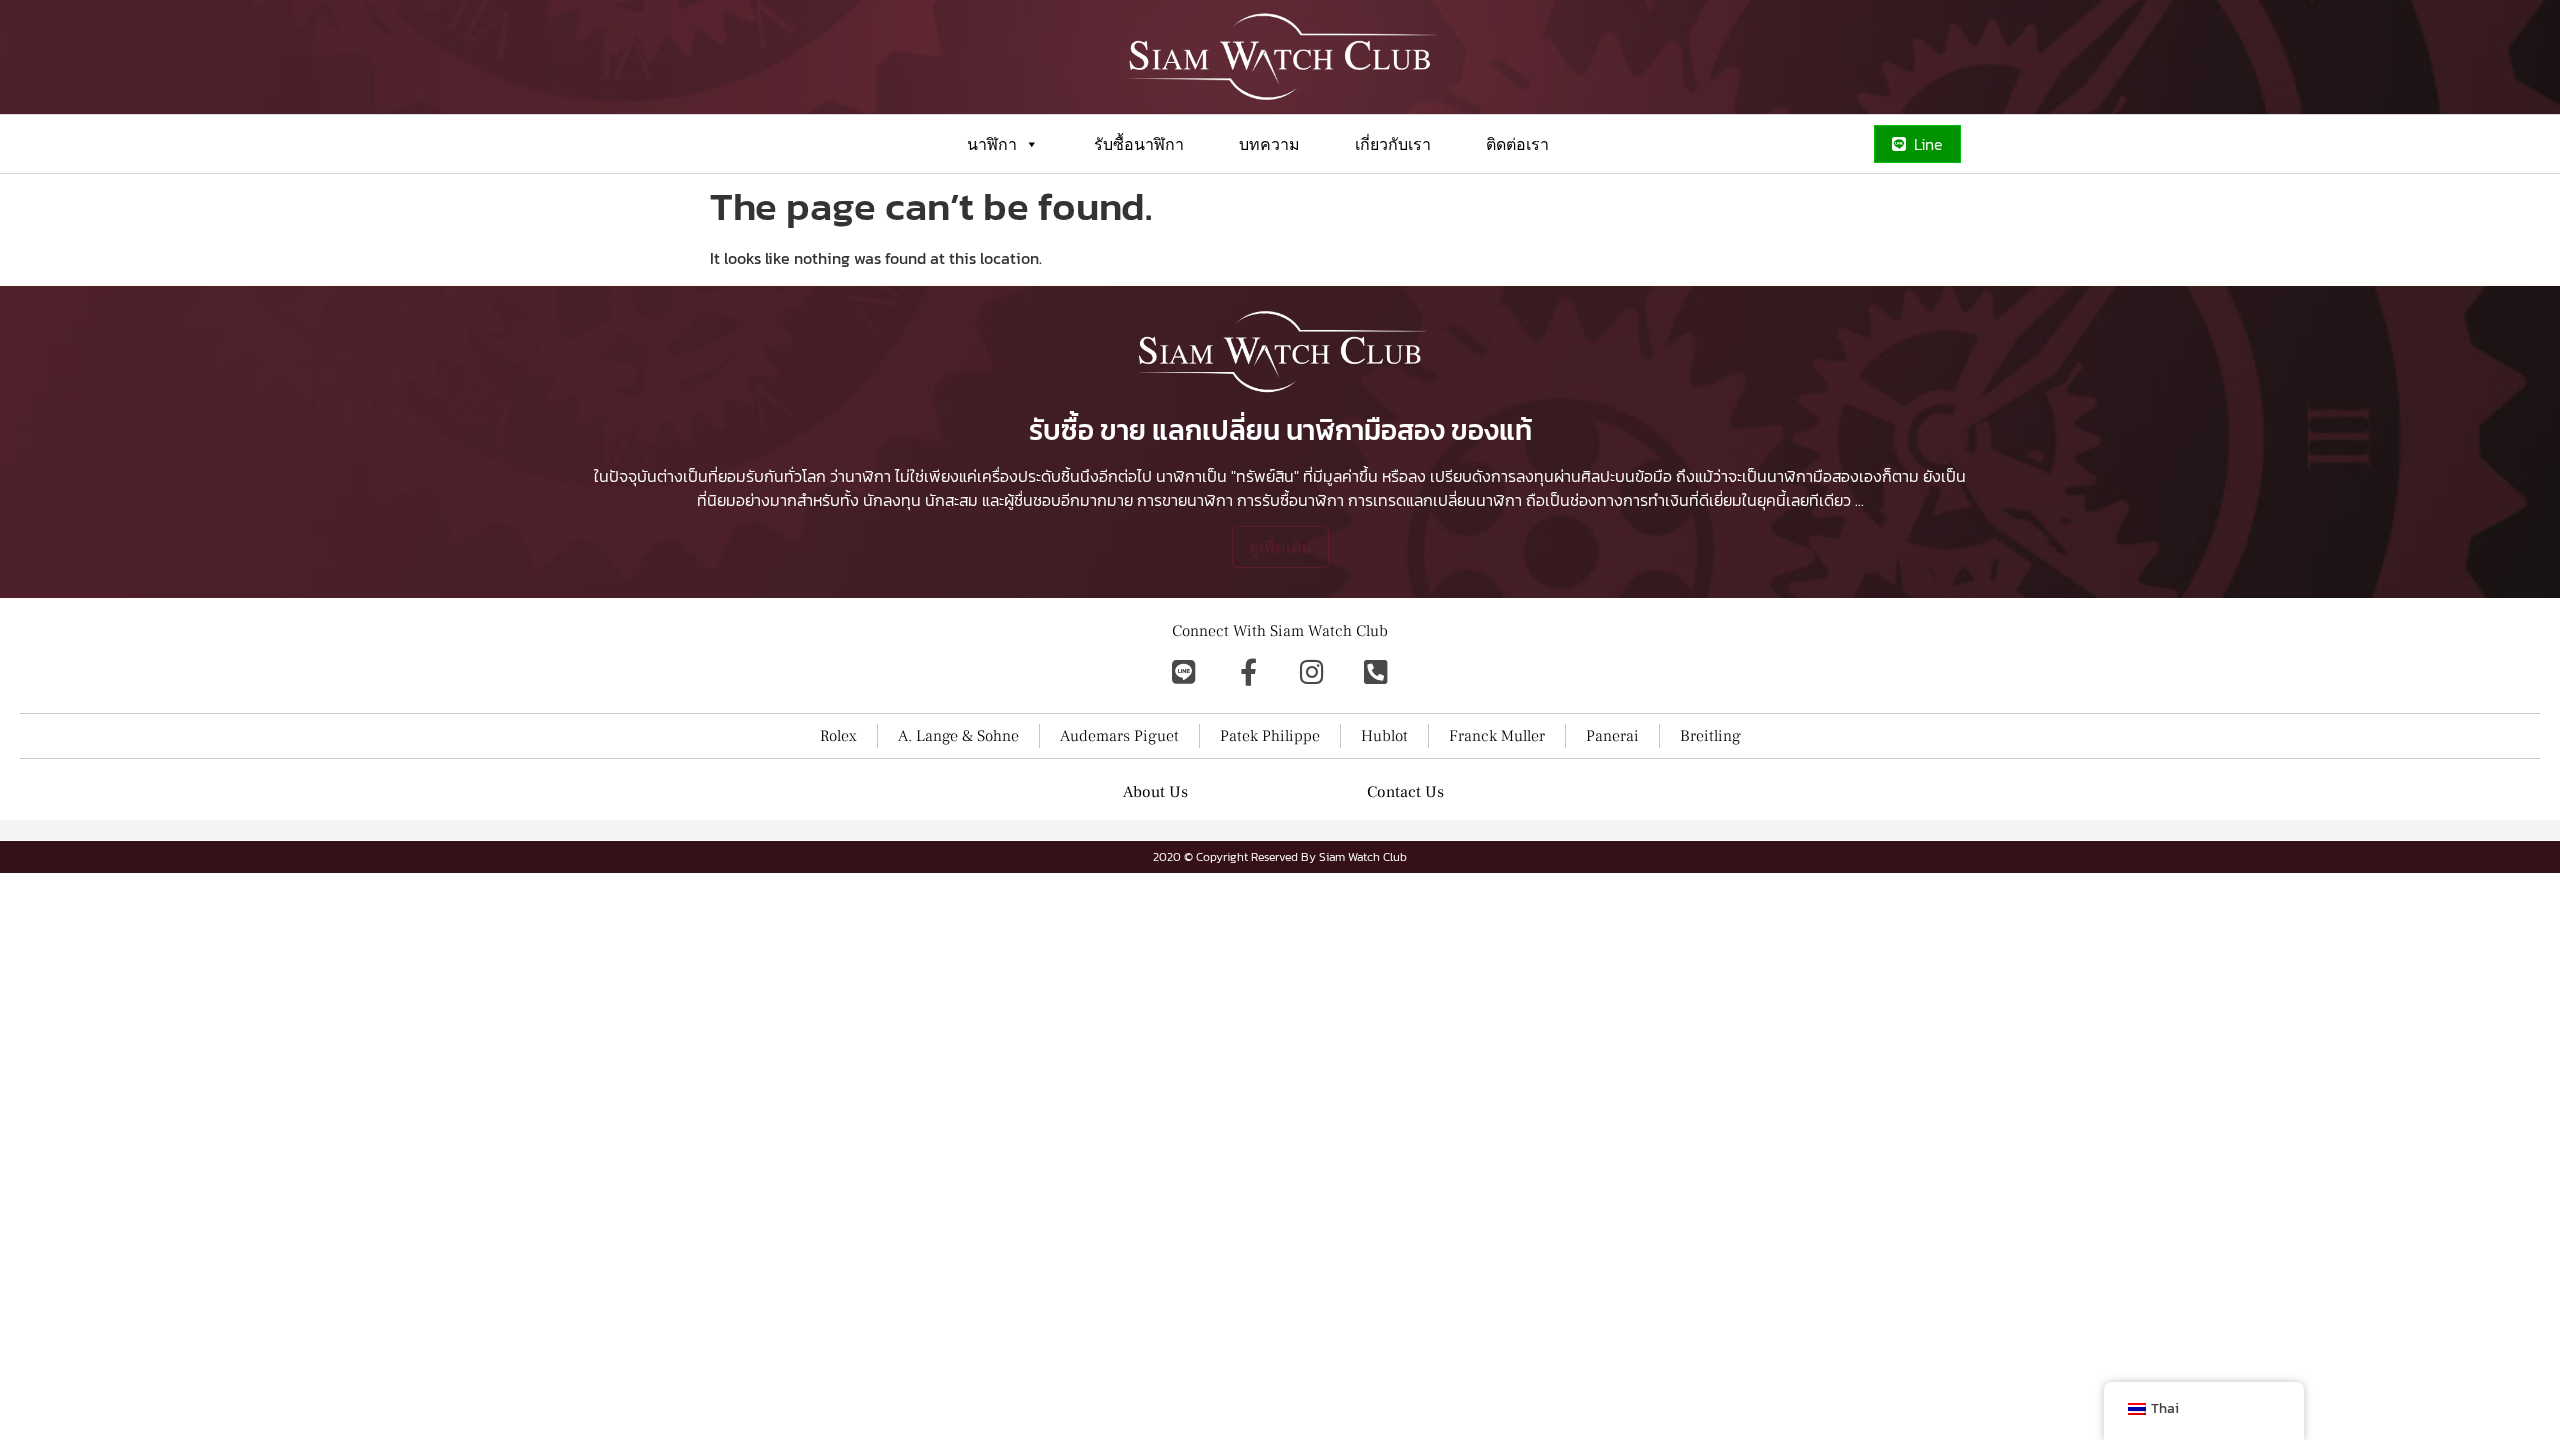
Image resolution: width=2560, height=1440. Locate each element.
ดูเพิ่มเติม (1280, 547)
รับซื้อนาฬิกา (1139, 144)
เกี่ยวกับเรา (1393, 144)
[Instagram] (1312, 671)
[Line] (1184, 671)
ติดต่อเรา (1517, 144)
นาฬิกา (992, 144)
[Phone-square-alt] (1376, 671)
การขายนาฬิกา (1185, 500)
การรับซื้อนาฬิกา (1290, 500)
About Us (1155, 792)
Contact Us (1405, 792)
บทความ (1269, 144)
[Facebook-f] (1248, 671)
